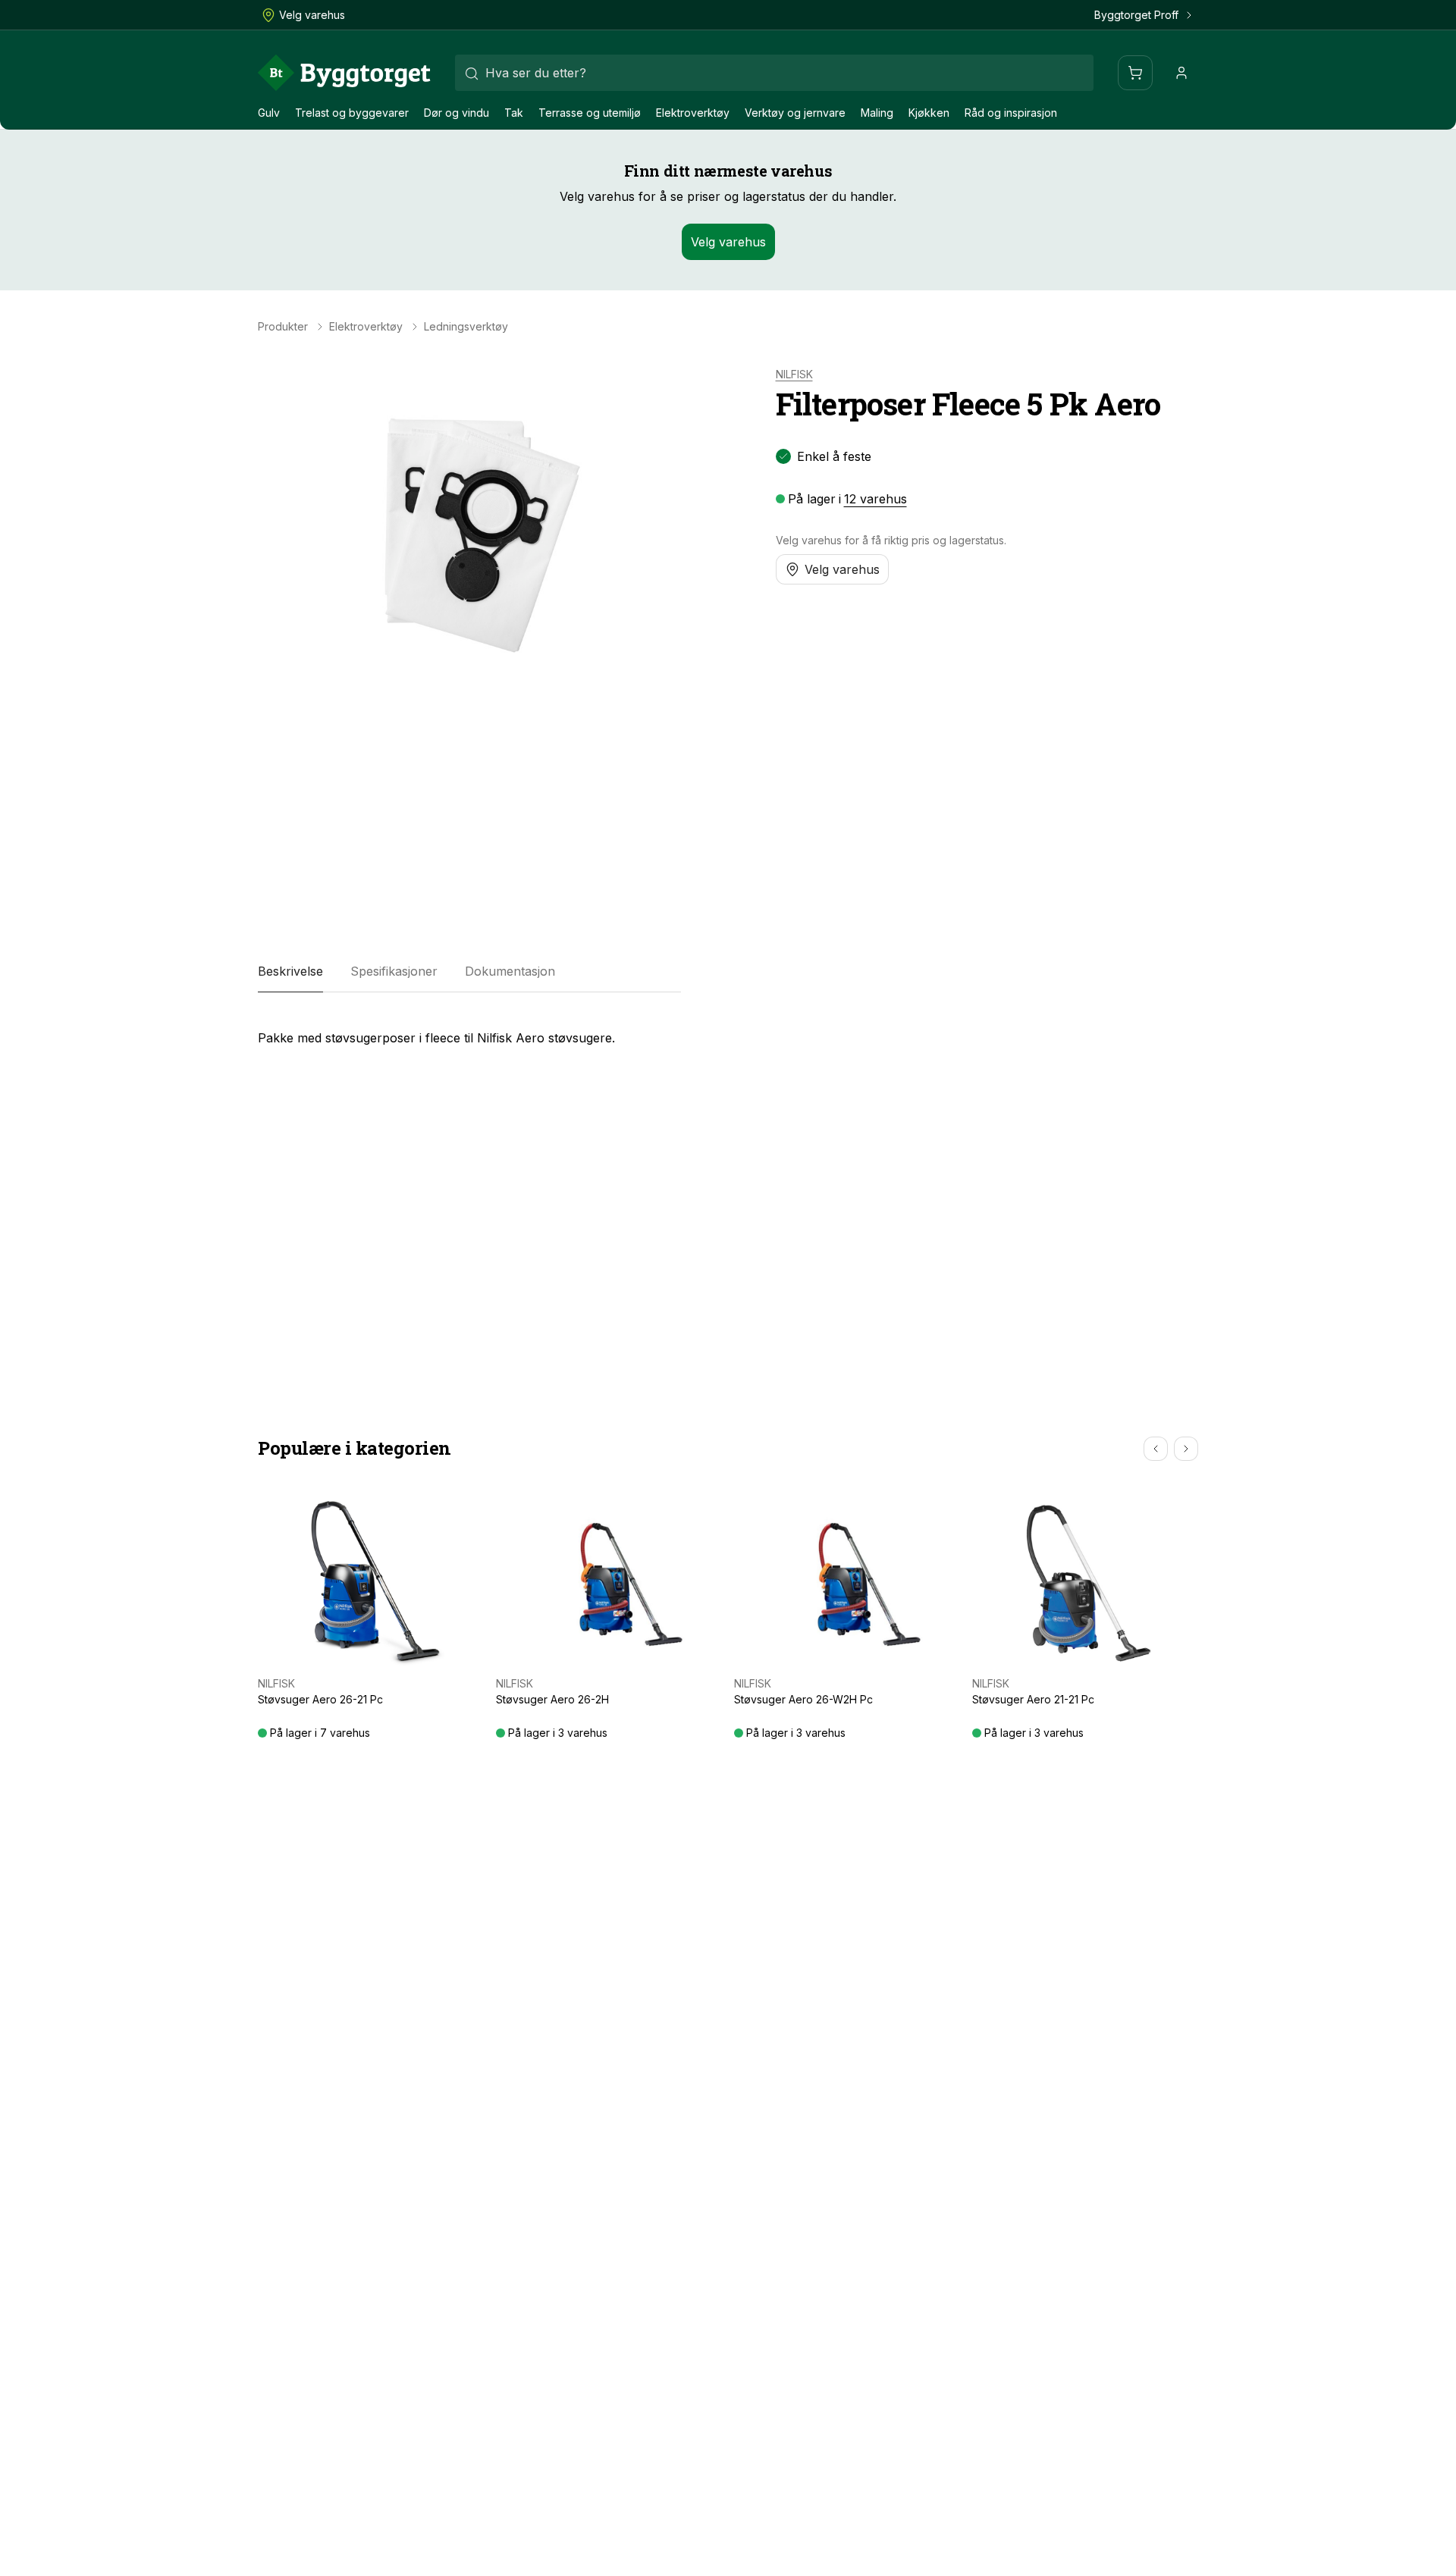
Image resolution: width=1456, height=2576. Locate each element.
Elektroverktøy (693, 113)
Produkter (283, 327)
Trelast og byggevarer (352, 113)
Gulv (269, 113)
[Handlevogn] (1135, 73)
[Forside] (344, 73)
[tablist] (469, 971)
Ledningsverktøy (466, 327)
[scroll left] (1156, 1449)
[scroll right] (1186, 1449)
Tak (514, 113)
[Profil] (1181, 73)
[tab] (290, 971)
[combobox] (774, 73)
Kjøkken (929, 113)
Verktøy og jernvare (795, 113)
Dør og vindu (457, 113)
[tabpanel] (469, 1032)
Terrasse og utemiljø (590, 113)
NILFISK (794, 374)
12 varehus (875, 499)
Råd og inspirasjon (1011, 113)
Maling (877, 113)
